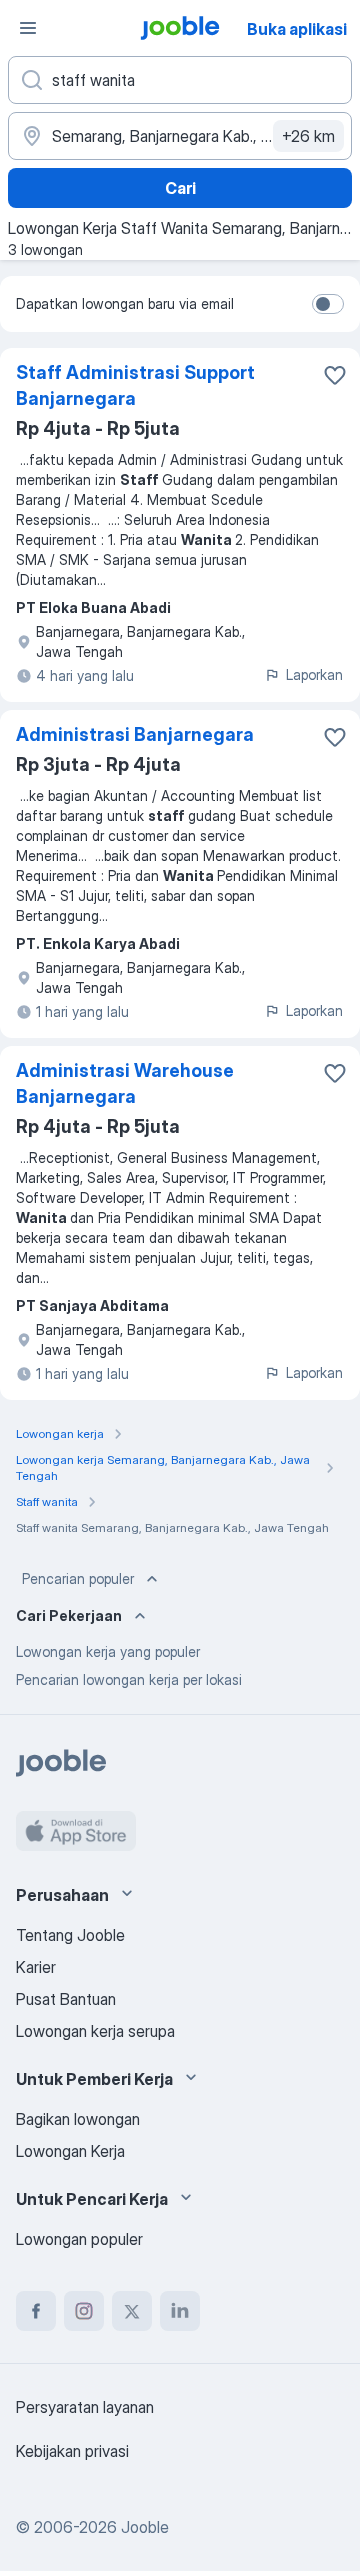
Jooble (145, 2527)
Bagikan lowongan (78, 2119)
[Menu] (28, 28)
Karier (36, 1967)
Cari (180, 188)
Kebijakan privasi (72, 2451)
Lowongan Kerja (70, 2151)
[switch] (328, 304)
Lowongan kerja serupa (95, 2031)
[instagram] (84, 2311)
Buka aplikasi (297, 29)
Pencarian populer (78, 1578)
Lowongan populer (79, 2239)
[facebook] (36, 2311)
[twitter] (132, 2311)
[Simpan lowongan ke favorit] (335, 375)
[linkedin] (180, 2311)
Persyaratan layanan (85, 2407)
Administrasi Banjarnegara (135, 734)
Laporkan (314, 674)
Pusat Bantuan (66, 1999)
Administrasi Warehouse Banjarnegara (125, 1083)
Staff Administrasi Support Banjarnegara (135, 385)
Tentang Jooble (70, 1935)
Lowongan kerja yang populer (108, 1651)
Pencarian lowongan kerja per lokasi (129, 1679)
